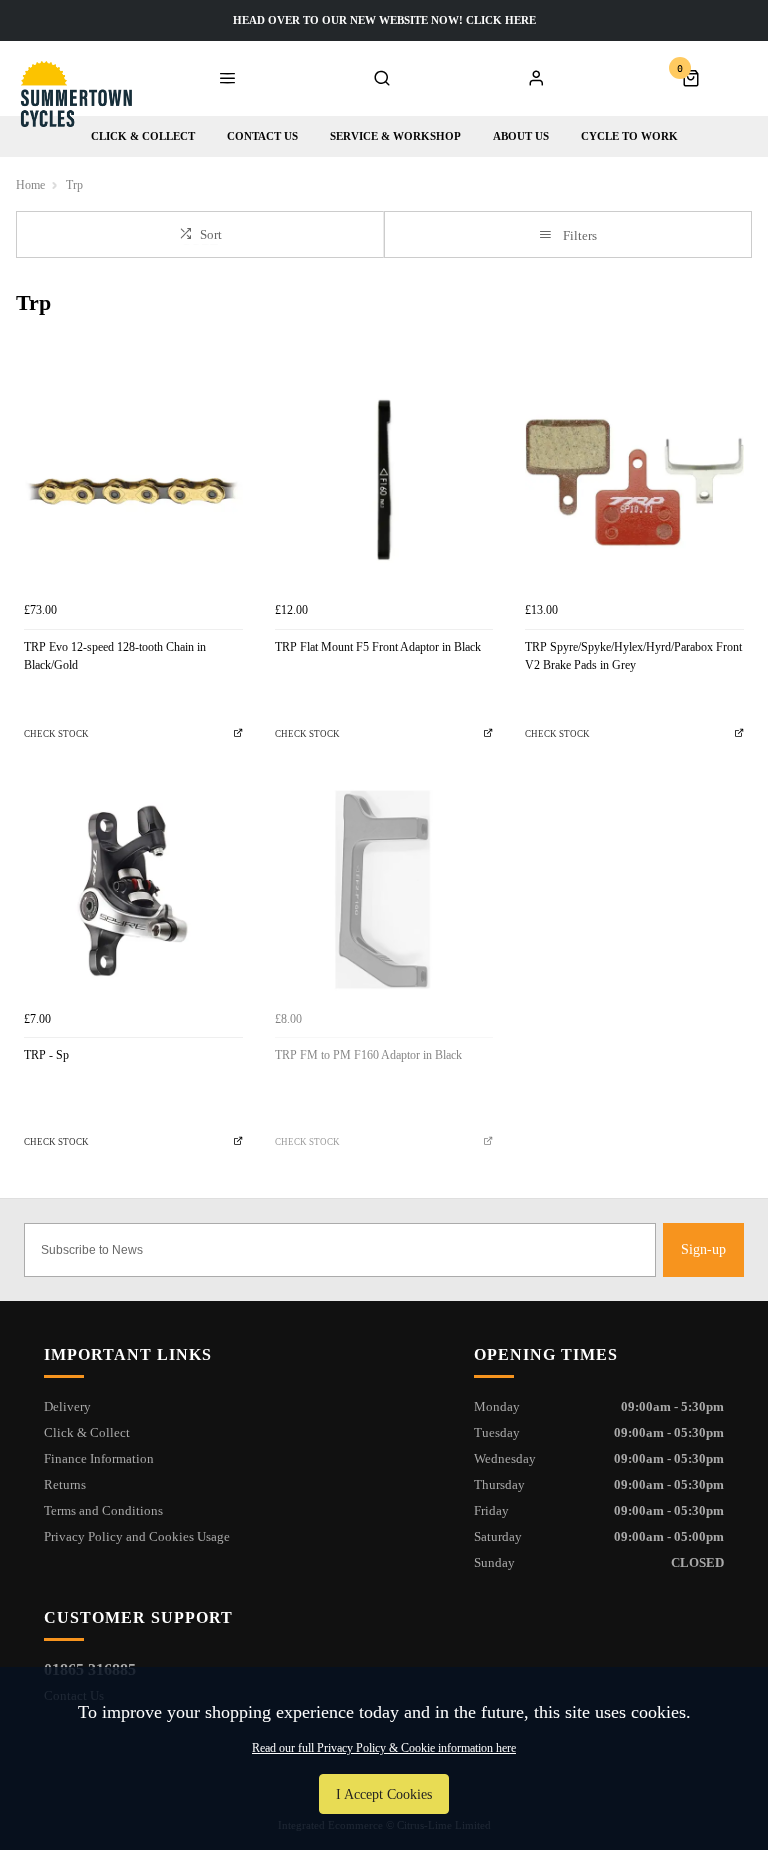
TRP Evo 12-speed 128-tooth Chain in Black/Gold (115, 656)
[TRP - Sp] (133, 891)
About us (521, 136)
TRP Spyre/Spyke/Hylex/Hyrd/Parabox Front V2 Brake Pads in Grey (633, 656)
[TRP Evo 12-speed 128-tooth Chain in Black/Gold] (133, 482)
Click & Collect (143, 136)
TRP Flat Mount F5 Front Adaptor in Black (378, 647)
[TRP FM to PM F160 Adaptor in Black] (384, 891)
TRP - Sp (46, 1055)
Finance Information (99, 1458)
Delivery (67, 1406)
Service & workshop (395, 136)
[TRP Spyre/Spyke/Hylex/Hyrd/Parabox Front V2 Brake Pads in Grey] (634, 482)
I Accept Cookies (384, 1794)
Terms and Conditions (103, 1510)
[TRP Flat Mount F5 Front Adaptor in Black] (384, 482)
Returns (65, 1484)
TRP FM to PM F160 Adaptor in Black (368, 1055)
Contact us (262, 136)
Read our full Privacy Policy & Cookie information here (384, 1748)
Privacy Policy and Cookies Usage (137, 1536)
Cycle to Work (629, 136)
